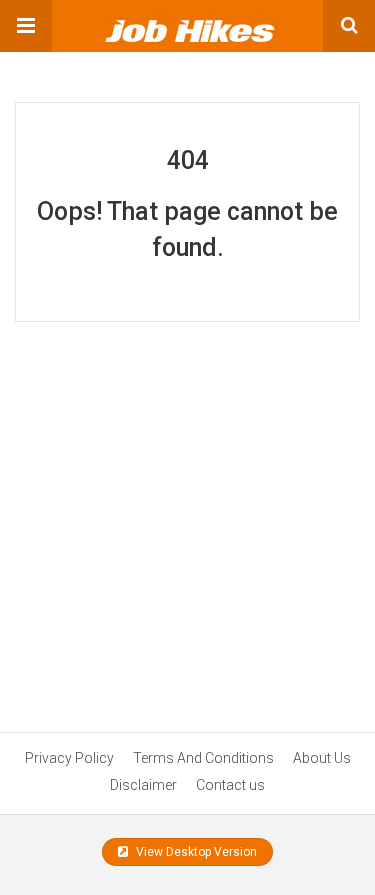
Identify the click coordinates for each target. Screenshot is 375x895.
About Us (322, 758)
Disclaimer (143, 785)
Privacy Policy (69, 758)
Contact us (230, 785)
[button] (26, 26)
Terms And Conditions (203, 758)
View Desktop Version (195, 852)
